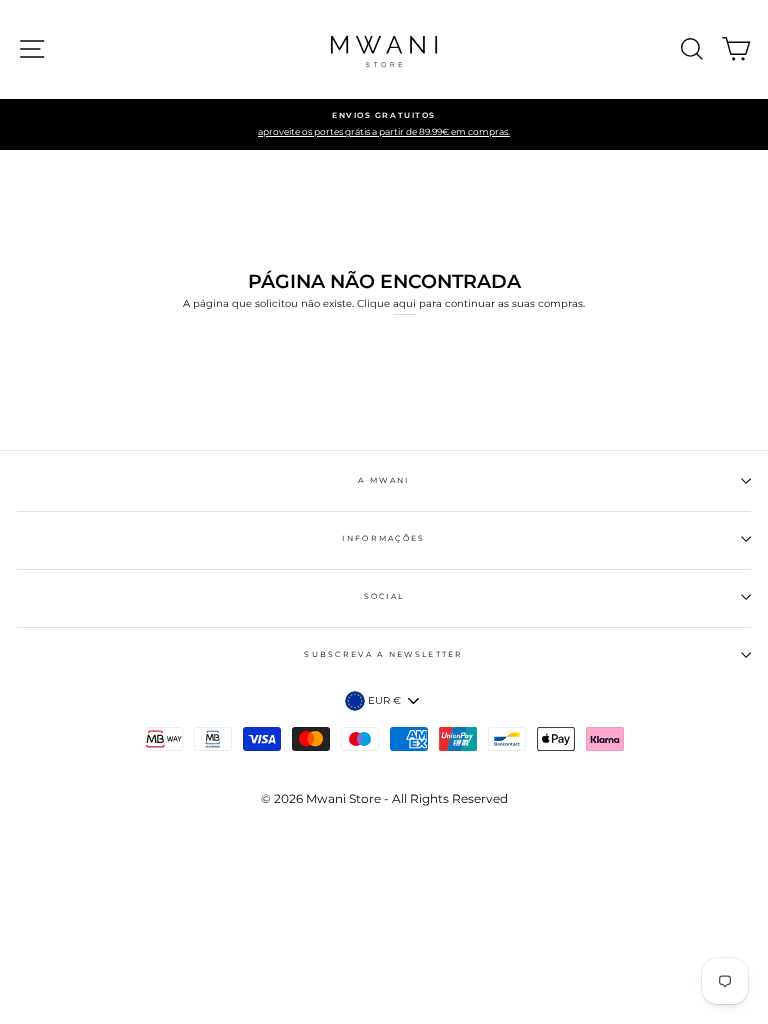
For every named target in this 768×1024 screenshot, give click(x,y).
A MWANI (383, 480)
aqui (404, 303)
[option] (384, 125)
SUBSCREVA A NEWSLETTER (384, 654)
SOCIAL (384, 596)
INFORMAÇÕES (383, 538)
